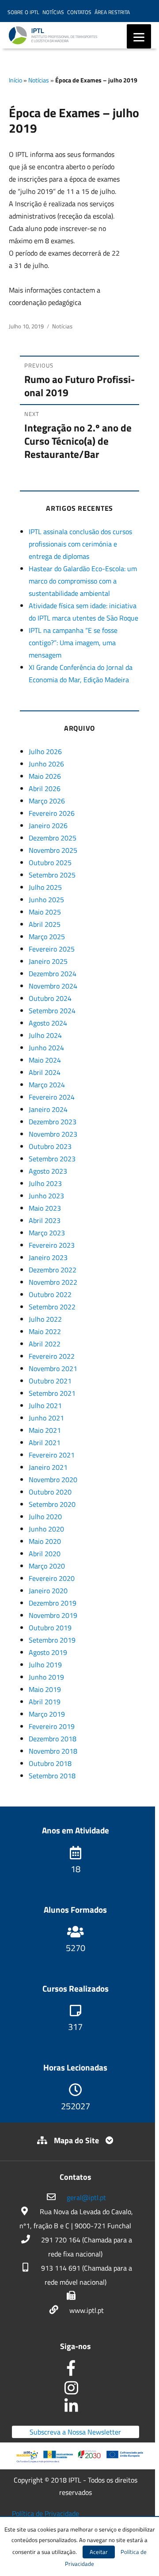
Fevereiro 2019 (52, 1726)
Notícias (53, 12)
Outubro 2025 (50, 862)
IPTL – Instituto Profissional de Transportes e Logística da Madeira (79, 39)
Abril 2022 (45, 1344)
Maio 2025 (45, 912)
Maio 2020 (45, 1541)
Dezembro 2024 (53, 974)
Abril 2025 (45, 924)
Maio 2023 (45, 1208)
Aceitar (99, 2552)
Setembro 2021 (52, 1393)
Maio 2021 (45, 1430)
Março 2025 (47, 937)
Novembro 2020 (53, 1479)
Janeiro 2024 (48, 1109)
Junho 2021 (46, 1418)
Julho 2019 (45, 1665)
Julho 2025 (45, 887)
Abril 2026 (45, 788)
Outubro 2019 (50, 1628)
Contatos (79, 12)
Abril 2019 (45, 1702)
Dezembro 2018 (53, 1739)
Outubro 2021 (50, 1381)
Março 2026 (47, 801)
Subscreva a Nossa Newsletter (75, 2432)
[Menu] (139, 36)
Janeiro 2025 (48, 961)
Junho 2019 (46, 1677)
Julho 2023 (45, 1183)
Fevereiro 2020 (52, 1578)
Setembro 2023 (52, 1159)
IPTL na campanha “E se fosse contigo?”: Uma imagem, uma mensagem (73, 643)
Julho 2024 (45, 1035)
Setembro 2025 (52, 875)
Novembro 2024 (53, 986)
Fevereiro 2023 (52, 1245)
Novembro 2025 (53, 850)
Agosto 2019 (48, 1652)
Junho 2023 (46, 1196)
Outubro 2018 (50, 1763)
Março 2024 (47, 1085)
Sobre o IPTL (23, 12)
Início (15, 80)
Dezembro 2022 (53, 1270)
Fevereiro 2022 (52, 1356)
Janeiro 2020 (48, 1591)
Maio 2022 (45, 1331)
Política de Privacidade (45, 2513)
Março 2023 (47, 1233)
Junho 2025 (46, 900)
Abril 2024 (45, 1072)
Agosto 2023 (48, 1171)
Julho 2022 (45, 1319)
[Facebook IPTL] (76, 2371)
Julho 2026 (45, 751)
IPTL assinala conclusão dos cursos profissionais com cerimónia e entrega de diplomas (80, 544)
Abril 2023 (45, 1220)
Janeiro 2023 (48, 1257)
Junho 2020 (46, 1529)
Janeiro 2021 (48, 1467)
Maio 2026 (45, 776)
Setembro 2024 (52, 1011)
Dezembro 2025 (53, 838)
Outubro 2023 (50, 1146)
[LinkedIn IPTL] (76, 2408)
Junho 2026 (46, 764)
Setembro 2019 (52, 1640)
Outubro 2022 (50, 1294)
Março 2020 (47, 1566)
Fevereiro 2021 (52, 1455)
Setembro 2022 (52, 1307)
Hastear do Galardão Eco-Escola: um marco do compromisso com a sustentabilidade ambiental (83, 581)
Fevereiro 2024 (52, 1097)
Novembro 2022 (53, 1282)
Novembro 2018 (53, 1751)
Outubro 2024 (50, 998)
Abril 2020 (45, 1554)
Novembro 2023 (53, 1134)
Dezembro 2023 (53, 1122)
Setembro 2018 (52, 1776)
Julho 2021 (45, 1405)
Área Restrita (112, 12)
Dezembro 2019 (53, 1603)
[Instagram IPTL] (76, 2391)
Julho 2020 (45, 1517)
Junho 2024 (46, 1048)
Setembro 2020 (52, 1504)
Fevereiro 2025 (52, 949)
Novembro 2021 (53, 1368)
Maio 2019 (45, 1689)
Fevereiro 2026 (52, 813)
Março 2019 (47, 1714)
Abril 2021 (45, 1442)
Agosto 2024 (48, 1023)
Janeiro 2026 (48, 825)
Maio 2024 (45, 1060)
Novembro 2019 (53, 1615)
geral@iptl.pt (86, 2197)
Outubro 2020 (50, 1492)
